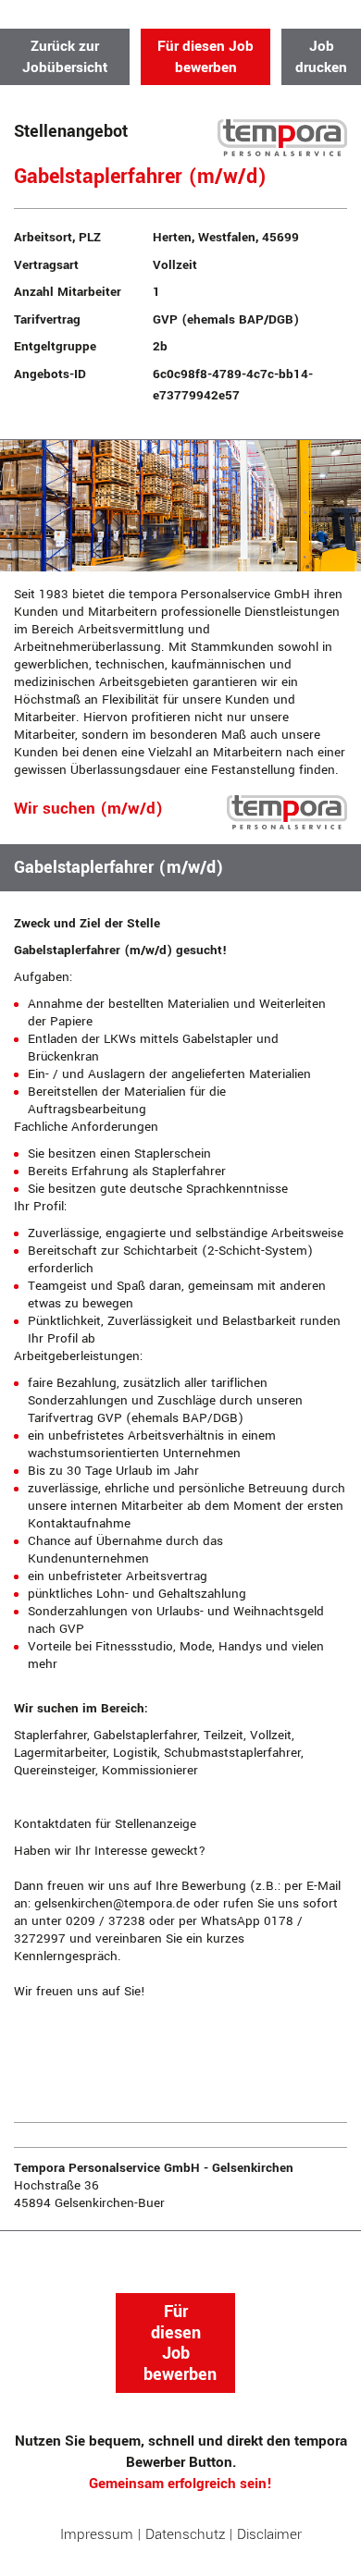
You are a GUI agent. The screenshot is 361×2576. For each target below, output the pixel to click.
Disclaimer (269, 2534)
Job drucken (321, 57)
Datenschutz (185, 2534)
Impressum (97, 2534)
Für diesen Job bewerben (205, 57)
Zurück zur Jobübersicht (65, 57)
